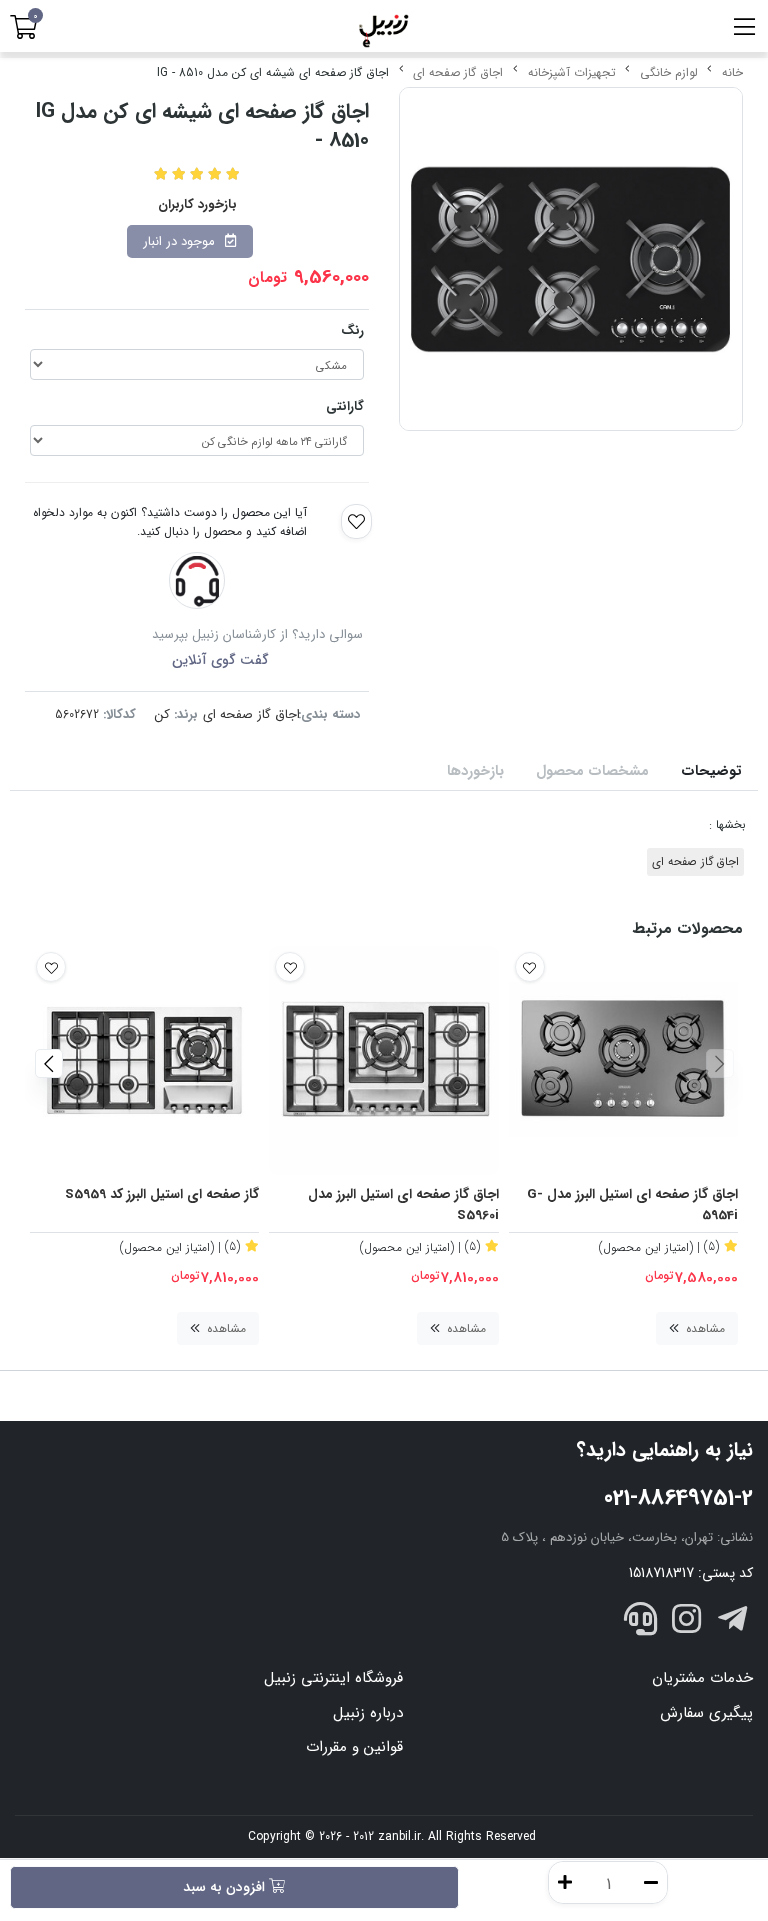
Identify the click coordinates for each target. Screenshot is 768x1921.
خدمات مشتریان (702, 1678)
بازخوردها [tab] (475, 771)
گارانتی (345, 406)
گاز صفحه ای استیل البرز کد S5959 (162, 1195)
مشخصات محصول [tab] (592, 771)
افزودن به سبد (226, 1887)
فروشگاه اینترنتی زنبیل (333, 1678)
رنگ (352, 330)
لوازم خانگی (669, 72)
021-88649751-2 (678, 1498)
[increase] (565, 1882)
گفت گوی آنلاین (220, 660)
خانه (732, 72)
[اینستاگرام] (687, 1623)
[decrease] (651, 1882)
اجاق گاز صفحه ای (458, 72)
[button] (719, 1063)
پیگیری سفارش (706, 1713)
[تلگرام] (732, 1623)
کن (162, 714)
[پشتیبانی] (641, 1623)
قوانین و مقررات (354, 1747)
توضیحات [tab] (711, 771)
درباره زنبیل (368, 1713)
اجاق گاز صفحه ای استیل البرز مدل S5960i (403, 1205)
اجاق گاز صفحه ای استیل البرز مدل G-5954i (632, 1205)
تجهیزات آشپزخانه (572, 72)
